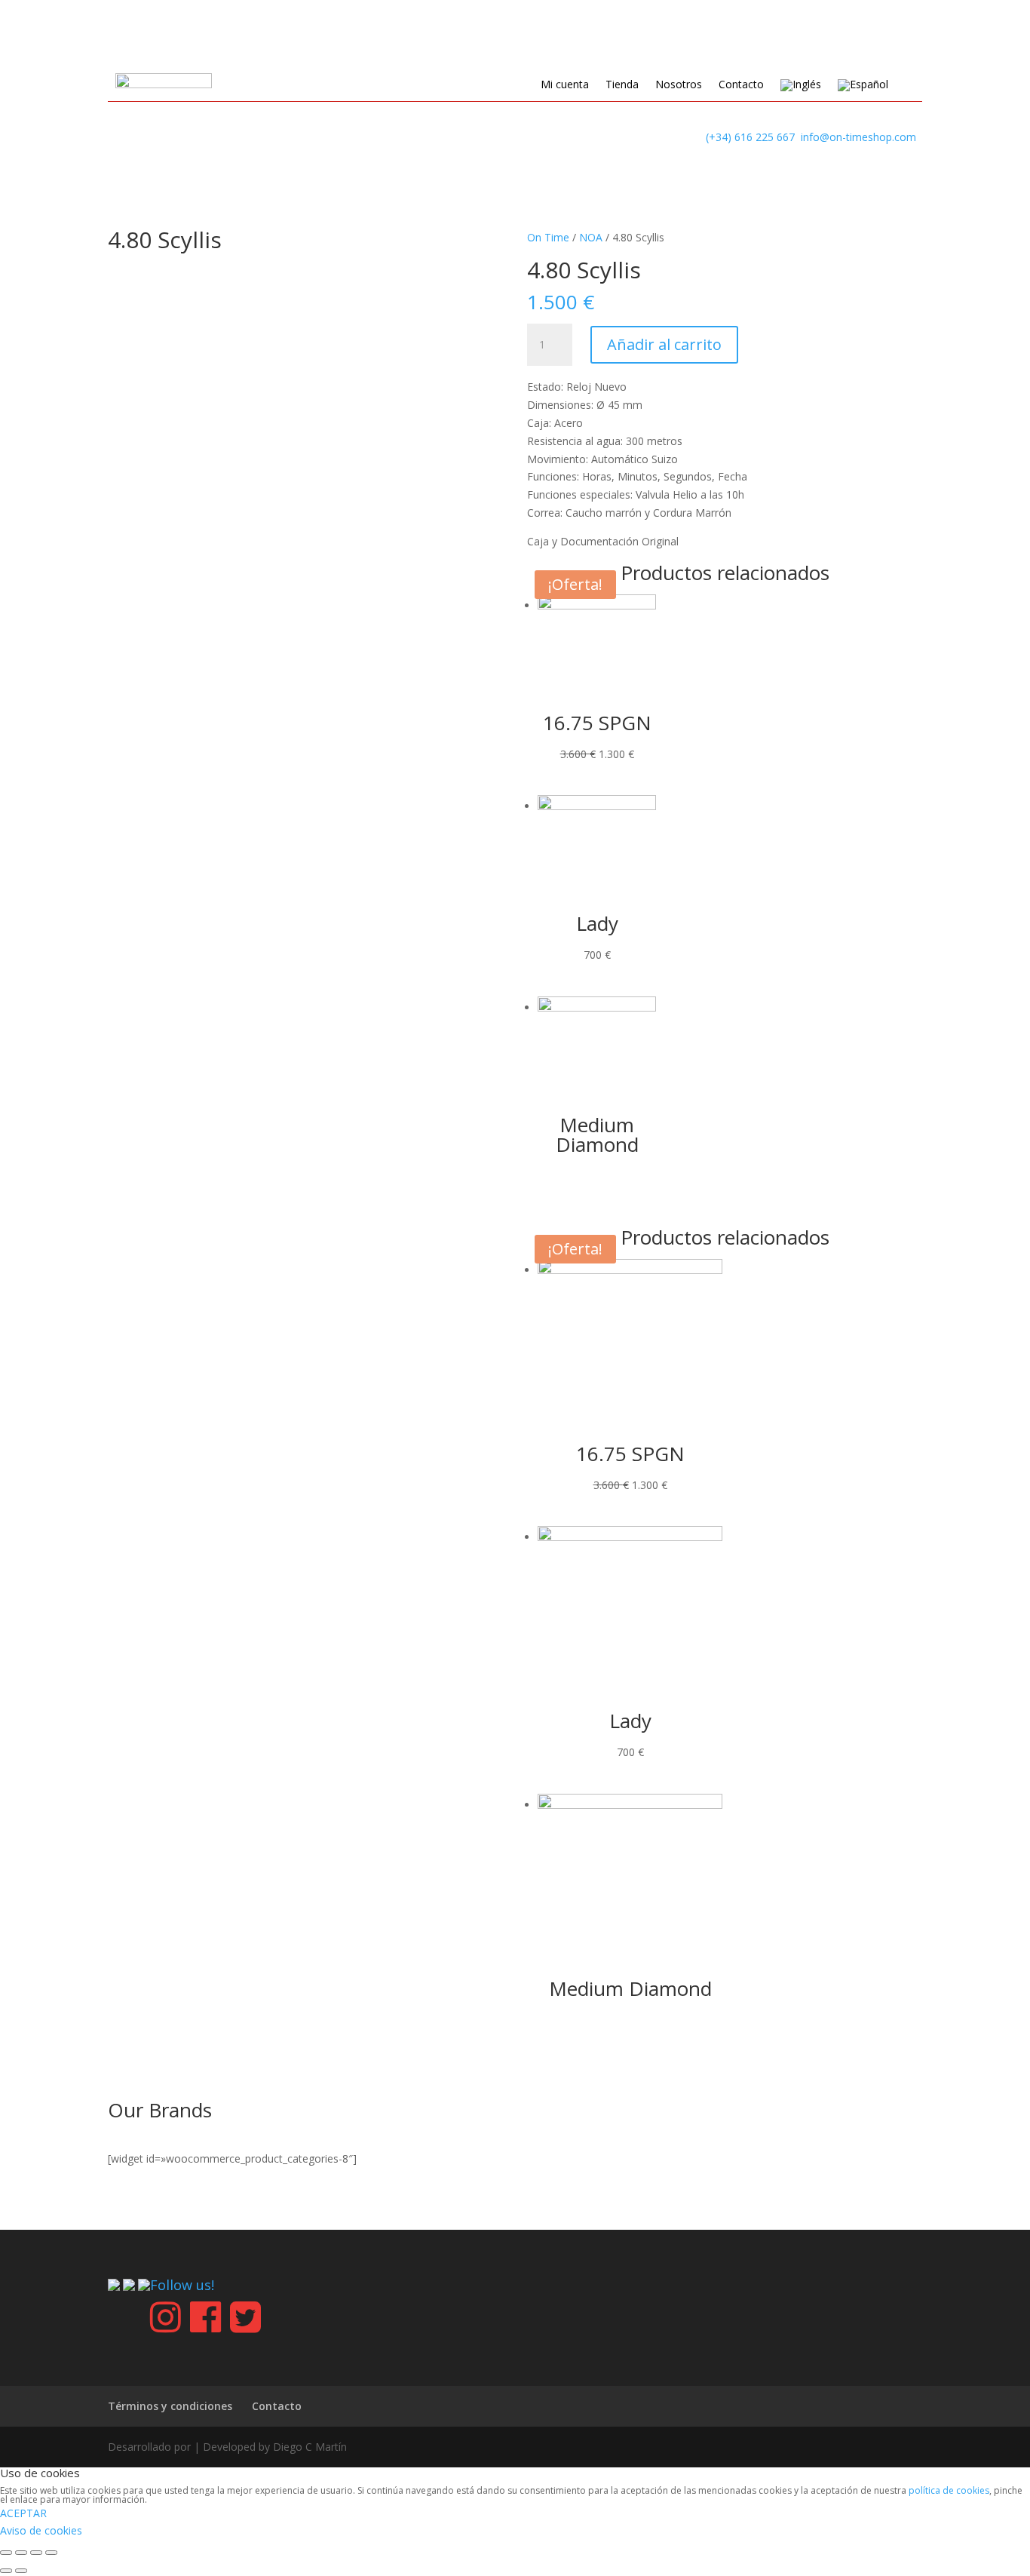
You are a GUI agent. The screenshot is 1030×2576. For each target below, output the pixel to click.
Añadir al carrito (664, 344)
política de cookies (949, 2490)
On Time (548, 237)
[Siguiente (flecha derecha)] (21, 2571)
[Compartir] (21, 2553)
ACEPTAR (23, 2513)
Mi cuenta (565, 85)
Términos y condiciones (170, 2406)
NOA (591, 237)
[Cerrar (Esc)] (6, 2553)
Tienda (622, 85)
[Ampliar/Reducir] (51, 2553)
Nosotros (679, 85)
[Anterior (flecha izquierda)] (6, 2571)
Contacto (741, 85)
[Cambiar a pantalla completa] (36, 2553)
